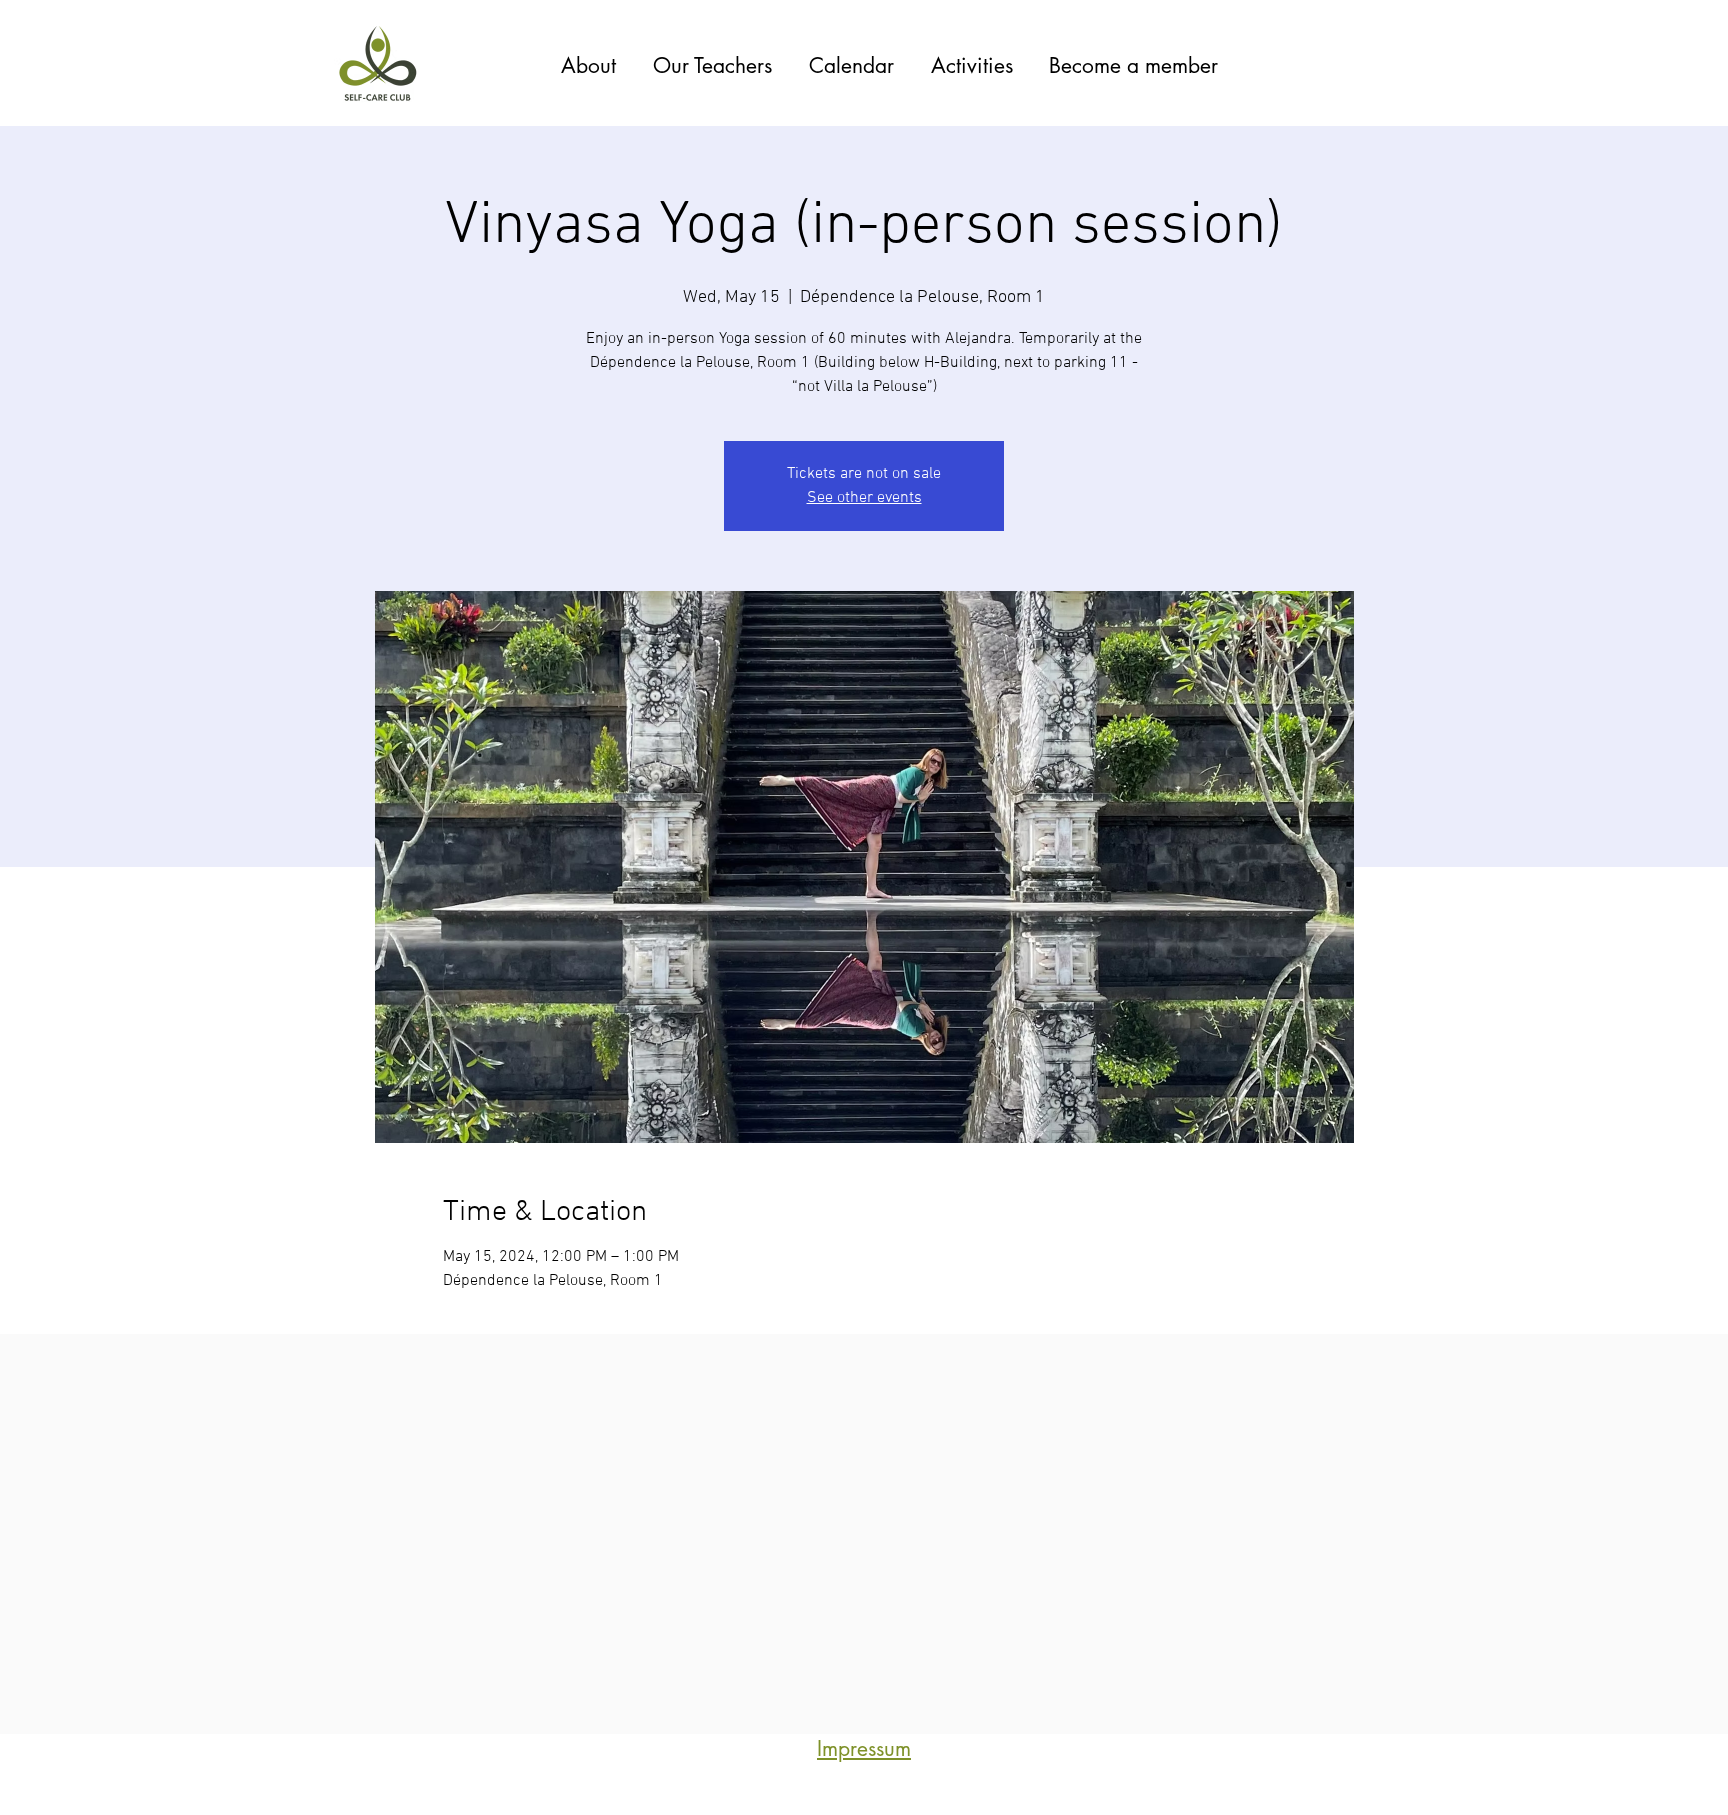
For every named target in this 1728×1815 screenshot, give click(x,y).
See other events (864, 498)
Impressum (864, 1748)
